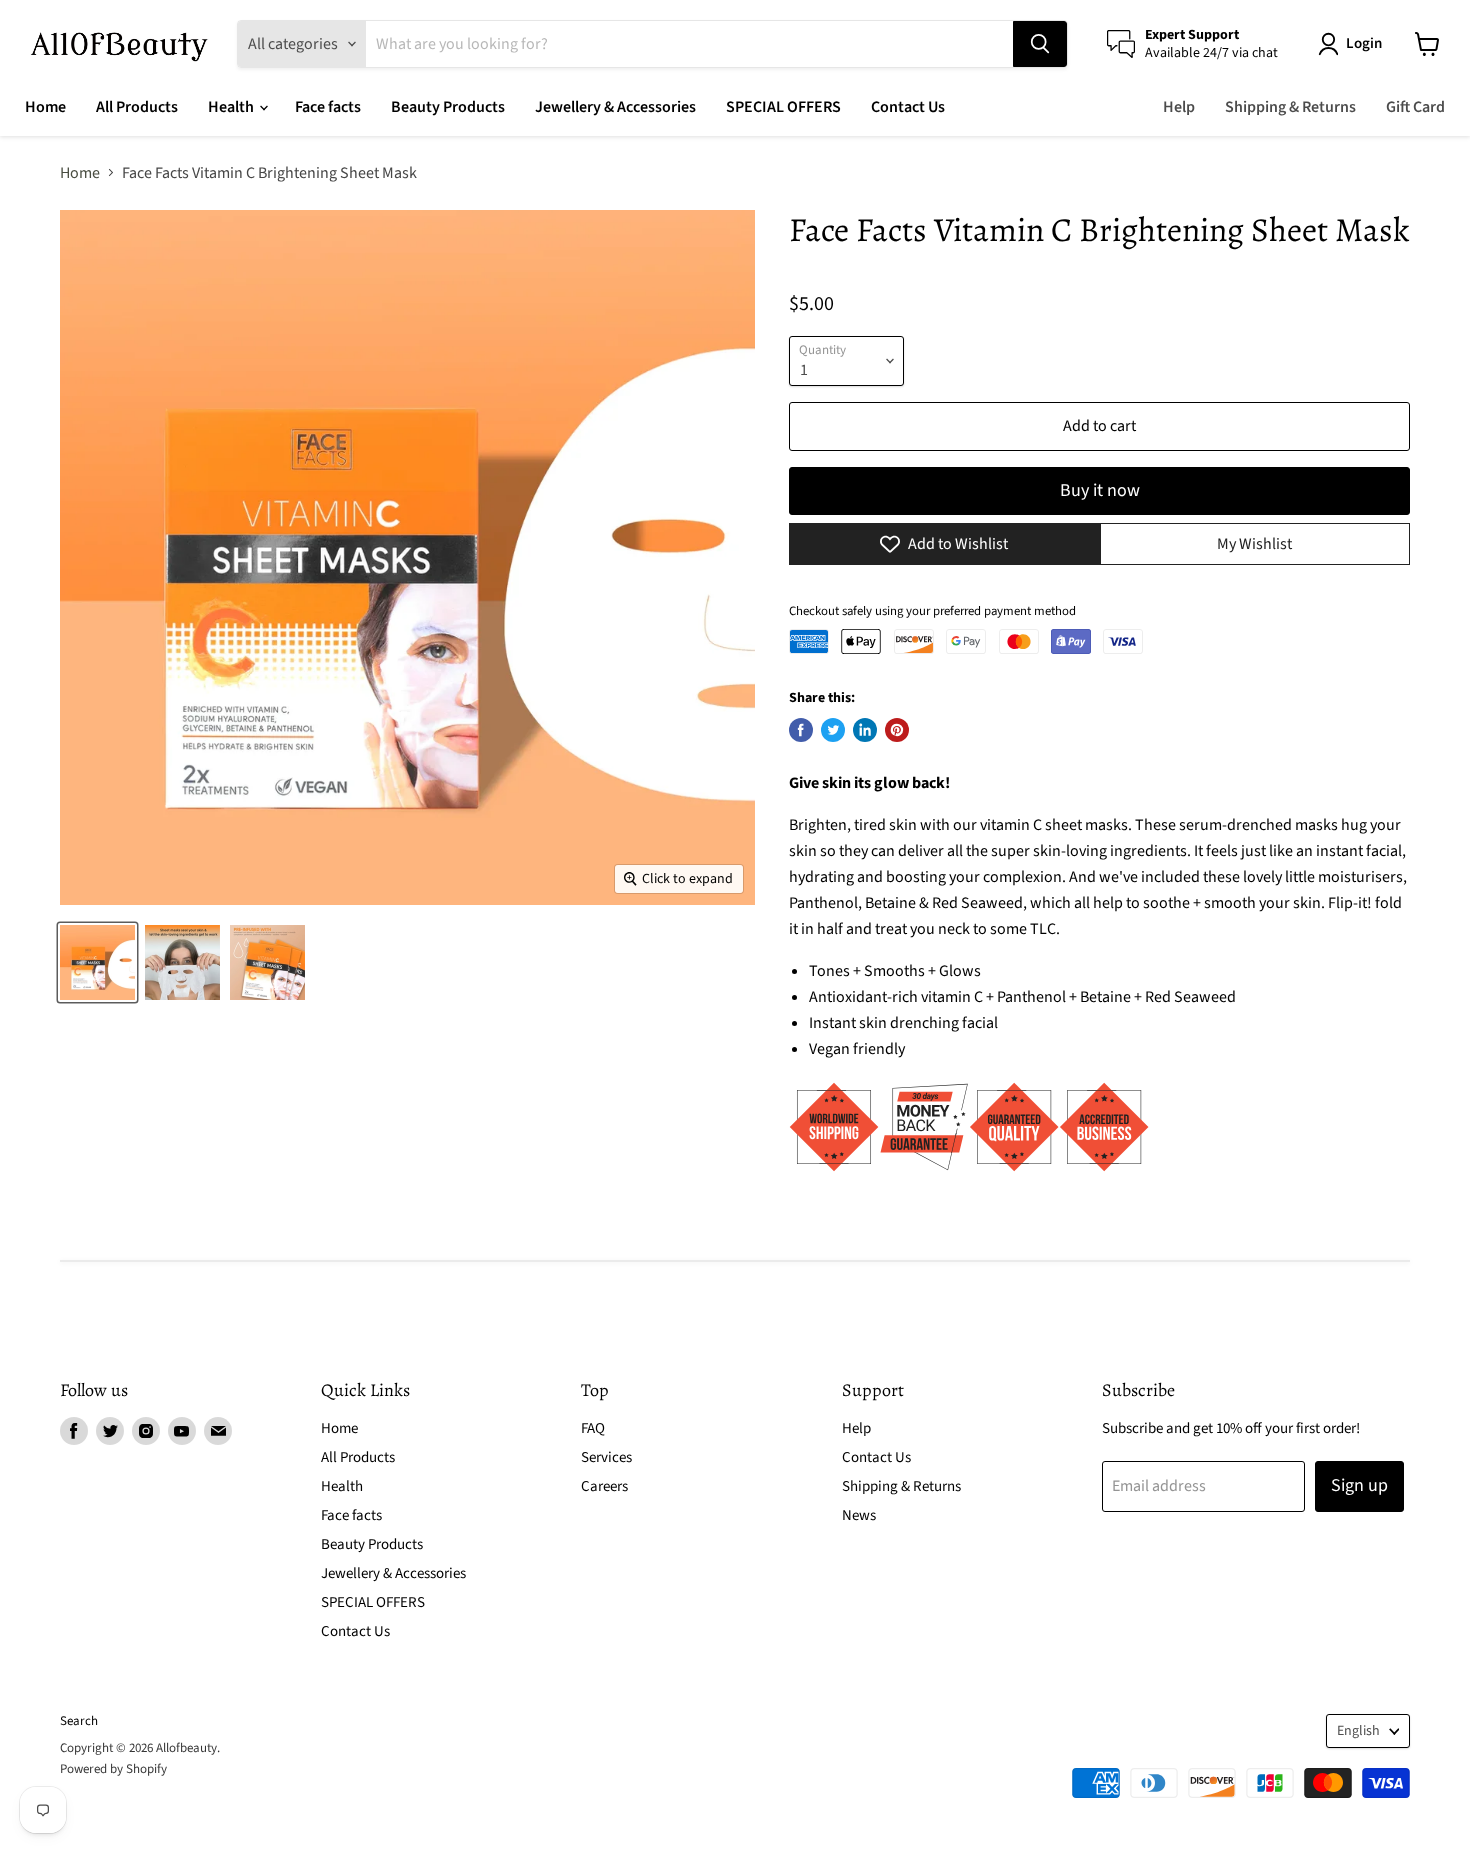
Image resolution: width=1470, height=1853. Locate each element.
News (859, 1515)
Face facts (328, 107)
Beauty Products (448, 107)
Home (45, 107)
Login (1364, 43)
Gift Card (1415, 107)
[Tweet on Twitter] (833, 730)
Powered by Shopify (113, 1769)
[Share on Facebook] (801, 730)
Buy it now (1100, 490)
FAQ (593, 1428)
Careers (604, 1486)
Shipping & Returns (1290, 107)
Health (232, 107)
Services (606, 1457)
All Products (137, 107)
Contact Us (908, 107)
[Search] (1040, 44)
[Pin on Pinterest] (897, 730)
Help (1179, 107)
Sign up (1359, 1485)
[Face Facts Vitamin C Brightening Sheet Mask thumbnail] (97, 962)
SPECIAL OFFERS (783, 107)
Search (79, 1721)
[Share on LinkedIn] (865, 730)
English (1358, 1731)
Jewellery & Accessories (615, 107)
